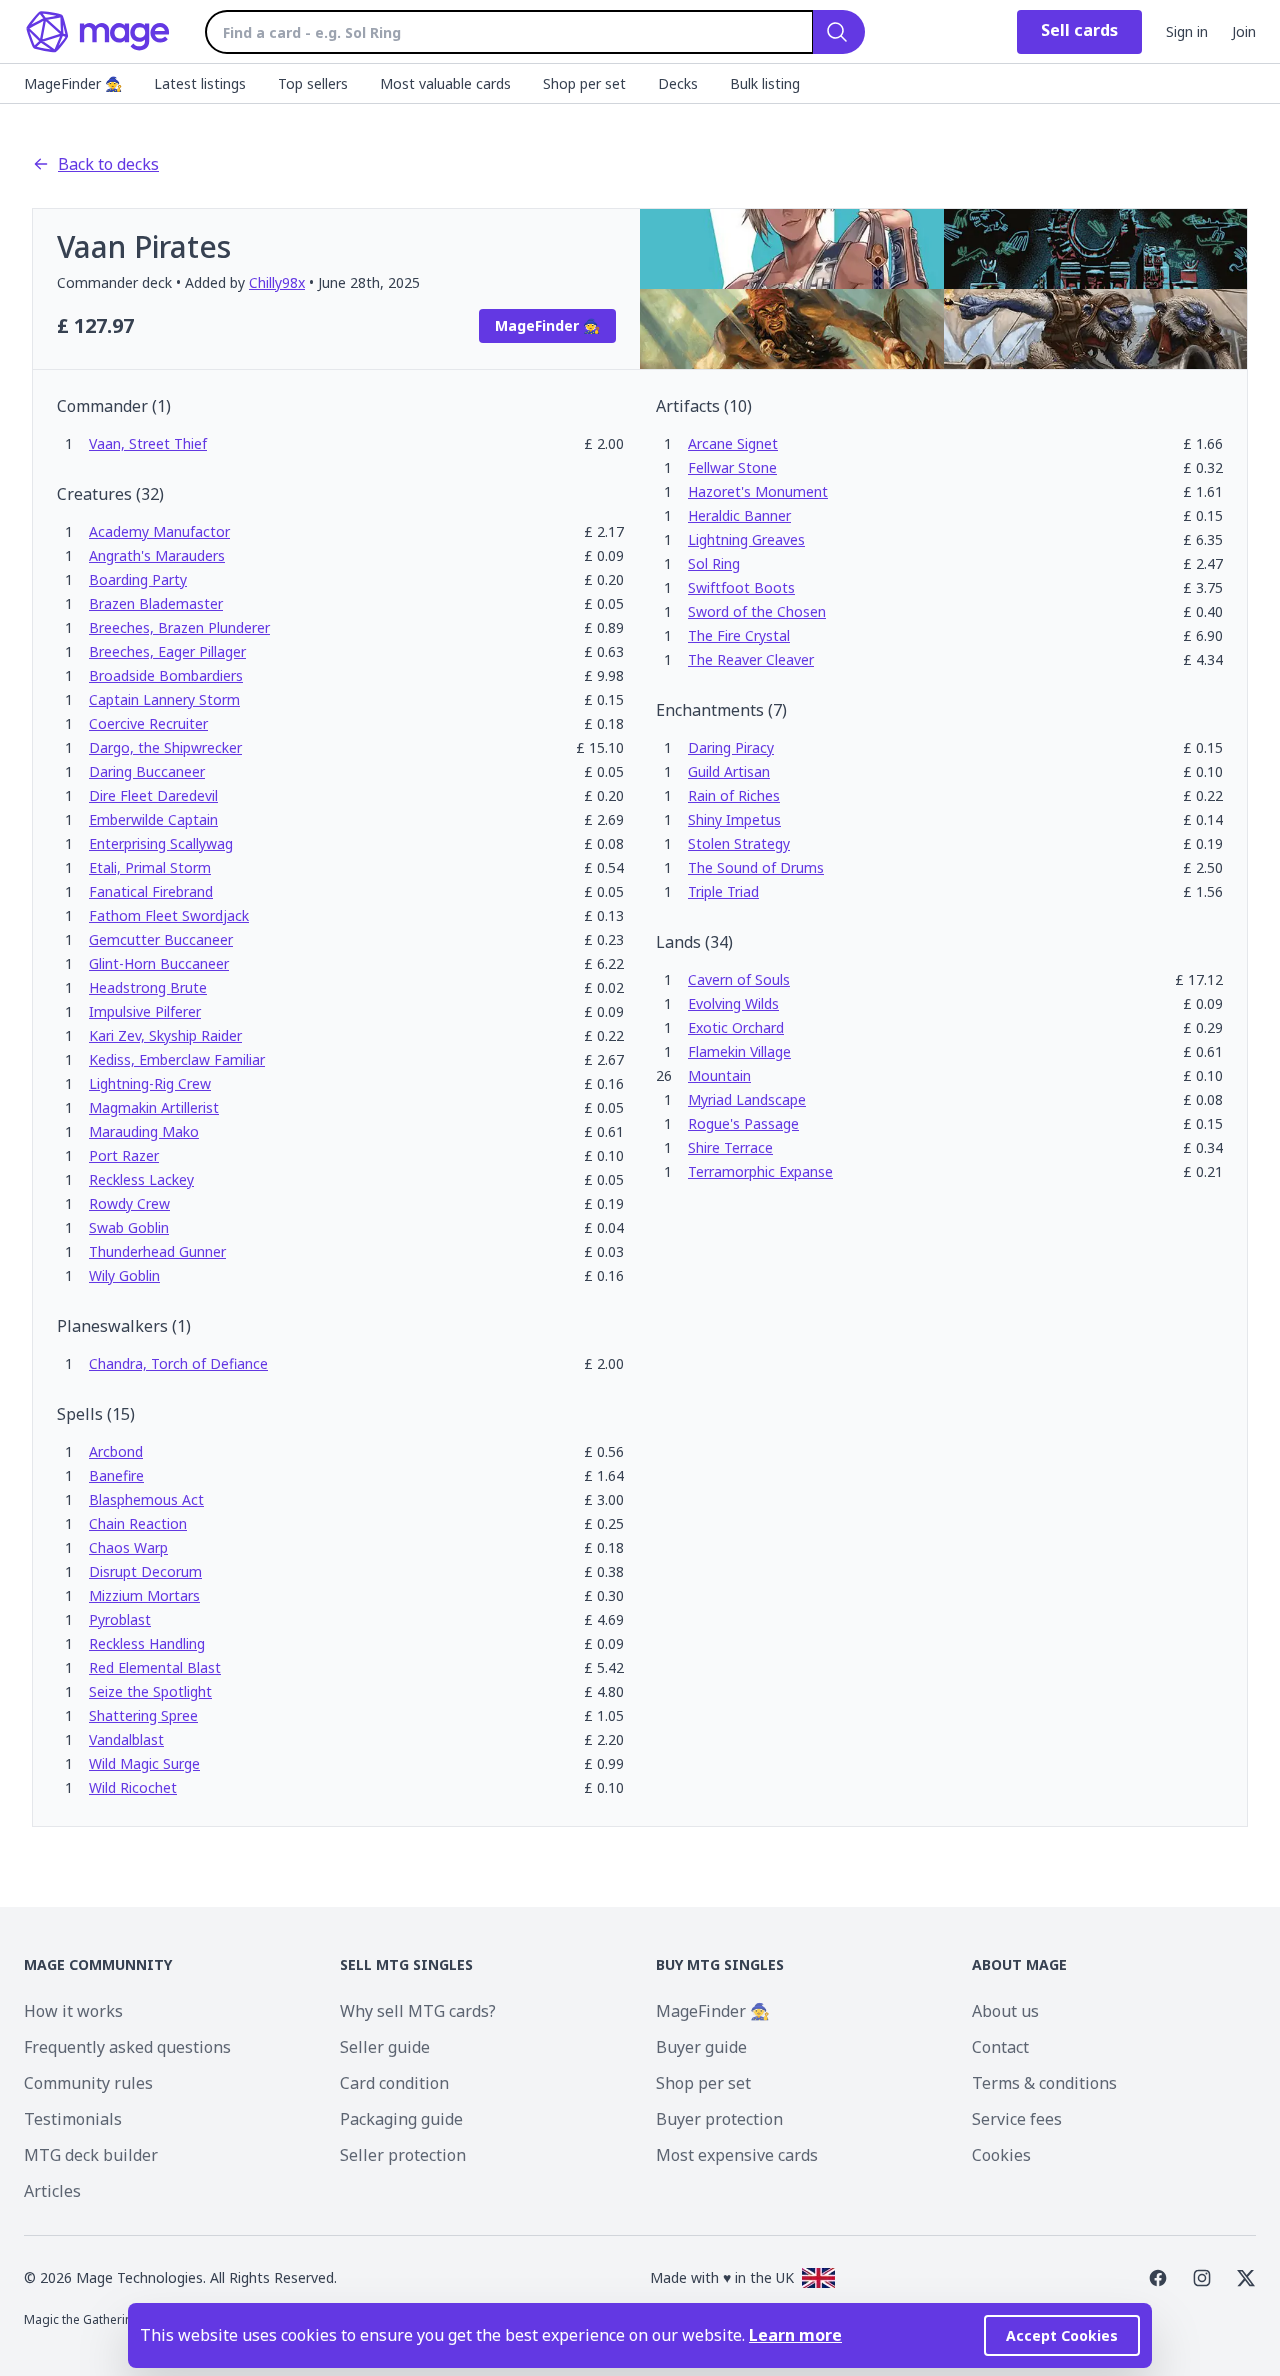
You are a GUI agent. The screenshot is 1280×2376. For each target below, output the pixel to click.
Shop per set (703, 2083)
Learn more (795, 2335)
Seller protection (403, 2155)
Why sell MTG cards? (418, 2011)
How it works (73, 2011)
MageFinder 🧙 (713, 2011)
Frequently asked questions (127, 2047)
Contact (1000, 2047)
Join (1244, 31)
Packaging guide (401, 2119)
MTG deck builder (91, 2155)
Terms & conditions (1044, 2083)
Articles (52, 2191)
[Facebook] (1158, 2278)
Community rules (88, 2083)
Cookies (1001, 2155)
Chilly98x (277, 282)
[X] (1246, 2278)
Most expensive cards (737, 2155)
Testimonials (73, 2119)
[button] (148, 443)
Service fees (1017, 2119)
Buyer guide (701, 2047)
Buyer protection (719, 2119)
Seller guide (385, 2047)
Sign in (1187, 31)
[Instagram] (1202, 2278)
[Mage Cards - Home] (98, 32)
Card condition (394, 2083)
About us (1005, 2011)
